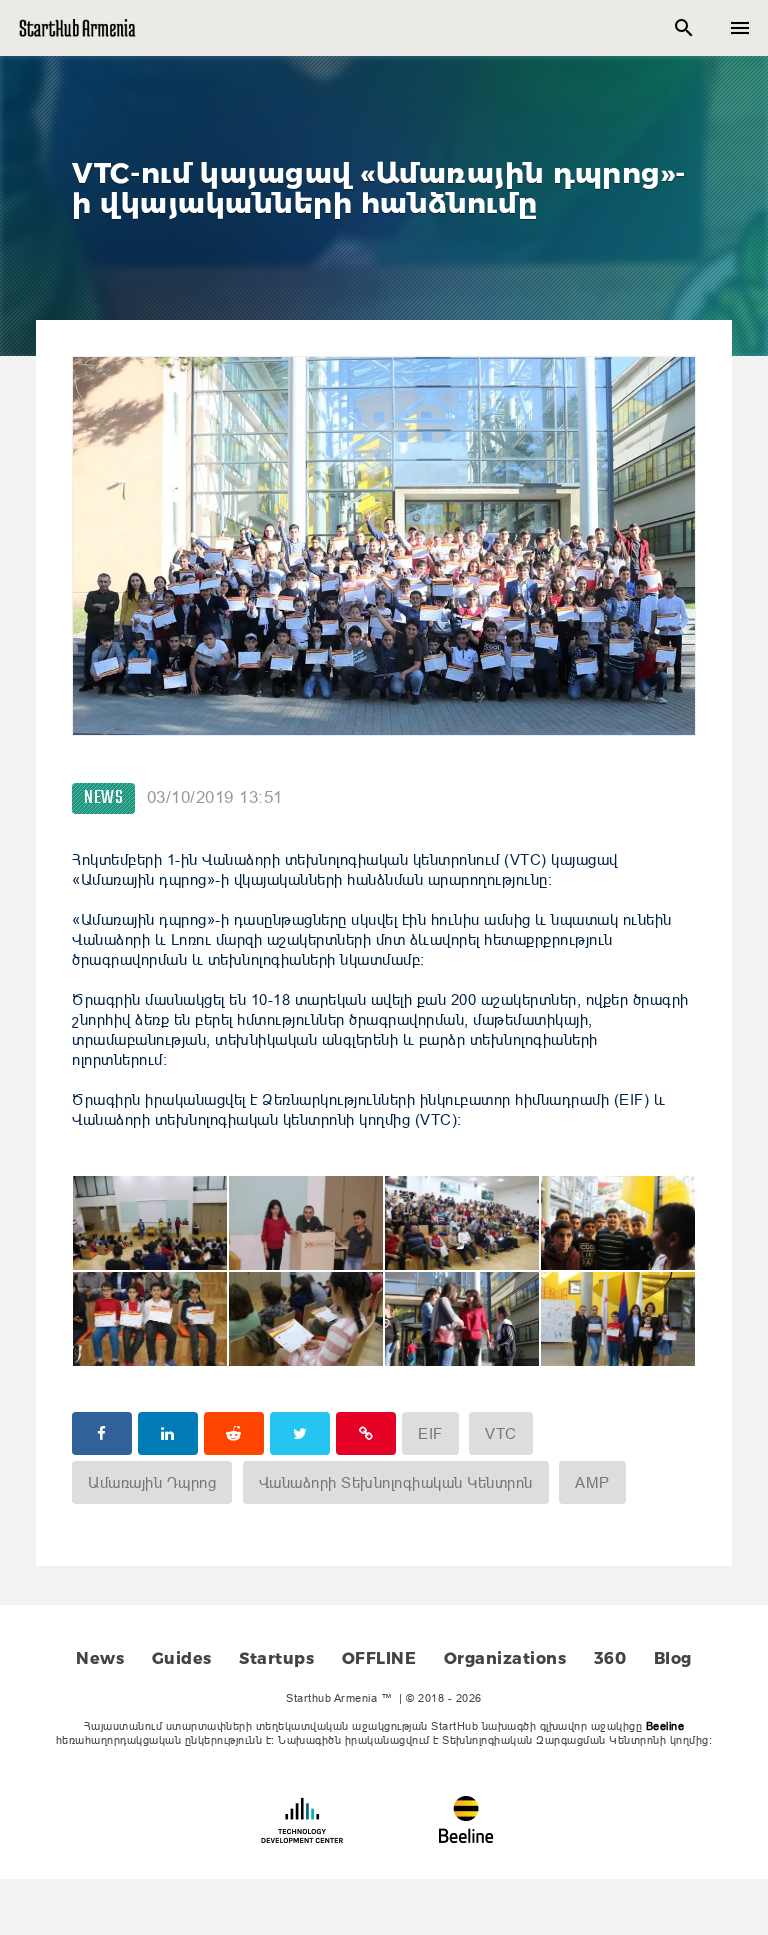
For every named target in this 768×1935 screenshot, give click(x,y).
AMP (592, 1482)
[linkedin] (168, 1433)
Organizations (505, 1658)
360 (610, 1658)
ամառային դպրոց (152, 1482)
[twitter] (300, 1433)
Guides (182, 1658)
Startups (276, 1658)
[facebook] (102, 1433)
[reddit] (234, 1433)
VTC (501, 1433)
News (103, 798)
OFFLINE (379, 1658)
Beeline (665, 1726)
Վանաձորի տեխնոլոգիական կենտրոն (396, 1482)
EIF (430, 1433)
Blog (673, 1658)
